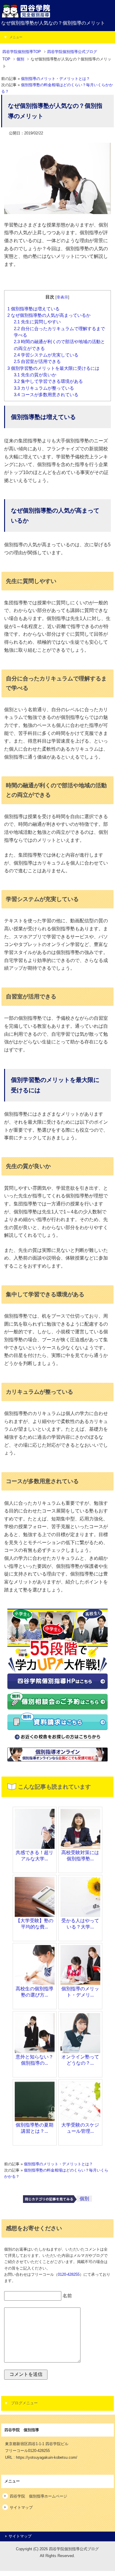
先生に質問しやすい (37, 322)
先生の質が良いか (35, 375)
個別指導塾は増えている (34, 309)
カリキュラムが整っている (44, 388)
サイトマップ (21, 2507)
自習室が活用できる (38, 362)
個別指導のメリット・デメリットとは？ (55, 79)
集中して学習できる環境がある (48, 381)
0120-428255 (69, 2275)
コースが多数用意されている (47, 395)
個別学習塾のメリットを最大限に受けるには (54, 368)
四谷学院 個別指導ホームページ (38, 2496)
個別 (84, 2199)
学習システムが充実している (47, 355)
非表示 (62, 297)
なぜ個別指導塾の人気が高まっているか (50, 315)
